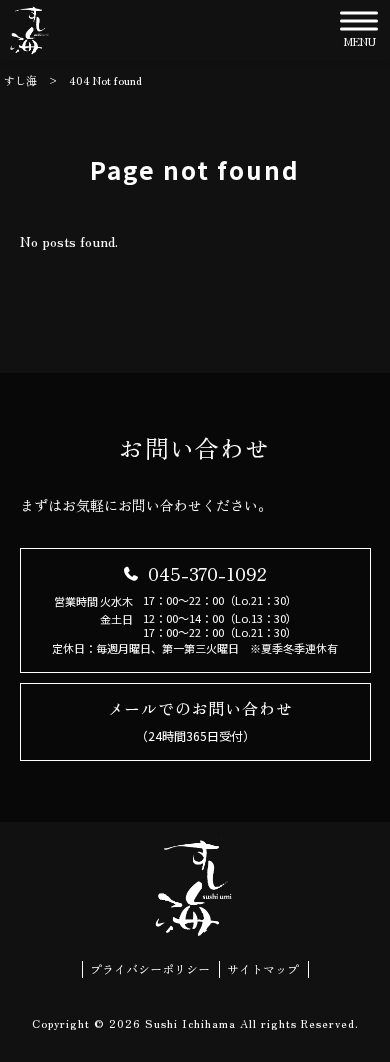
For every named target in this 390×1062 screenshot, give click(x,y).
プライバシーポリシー (150, 969)
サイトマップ (263, 969)
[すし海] (30, 30)
